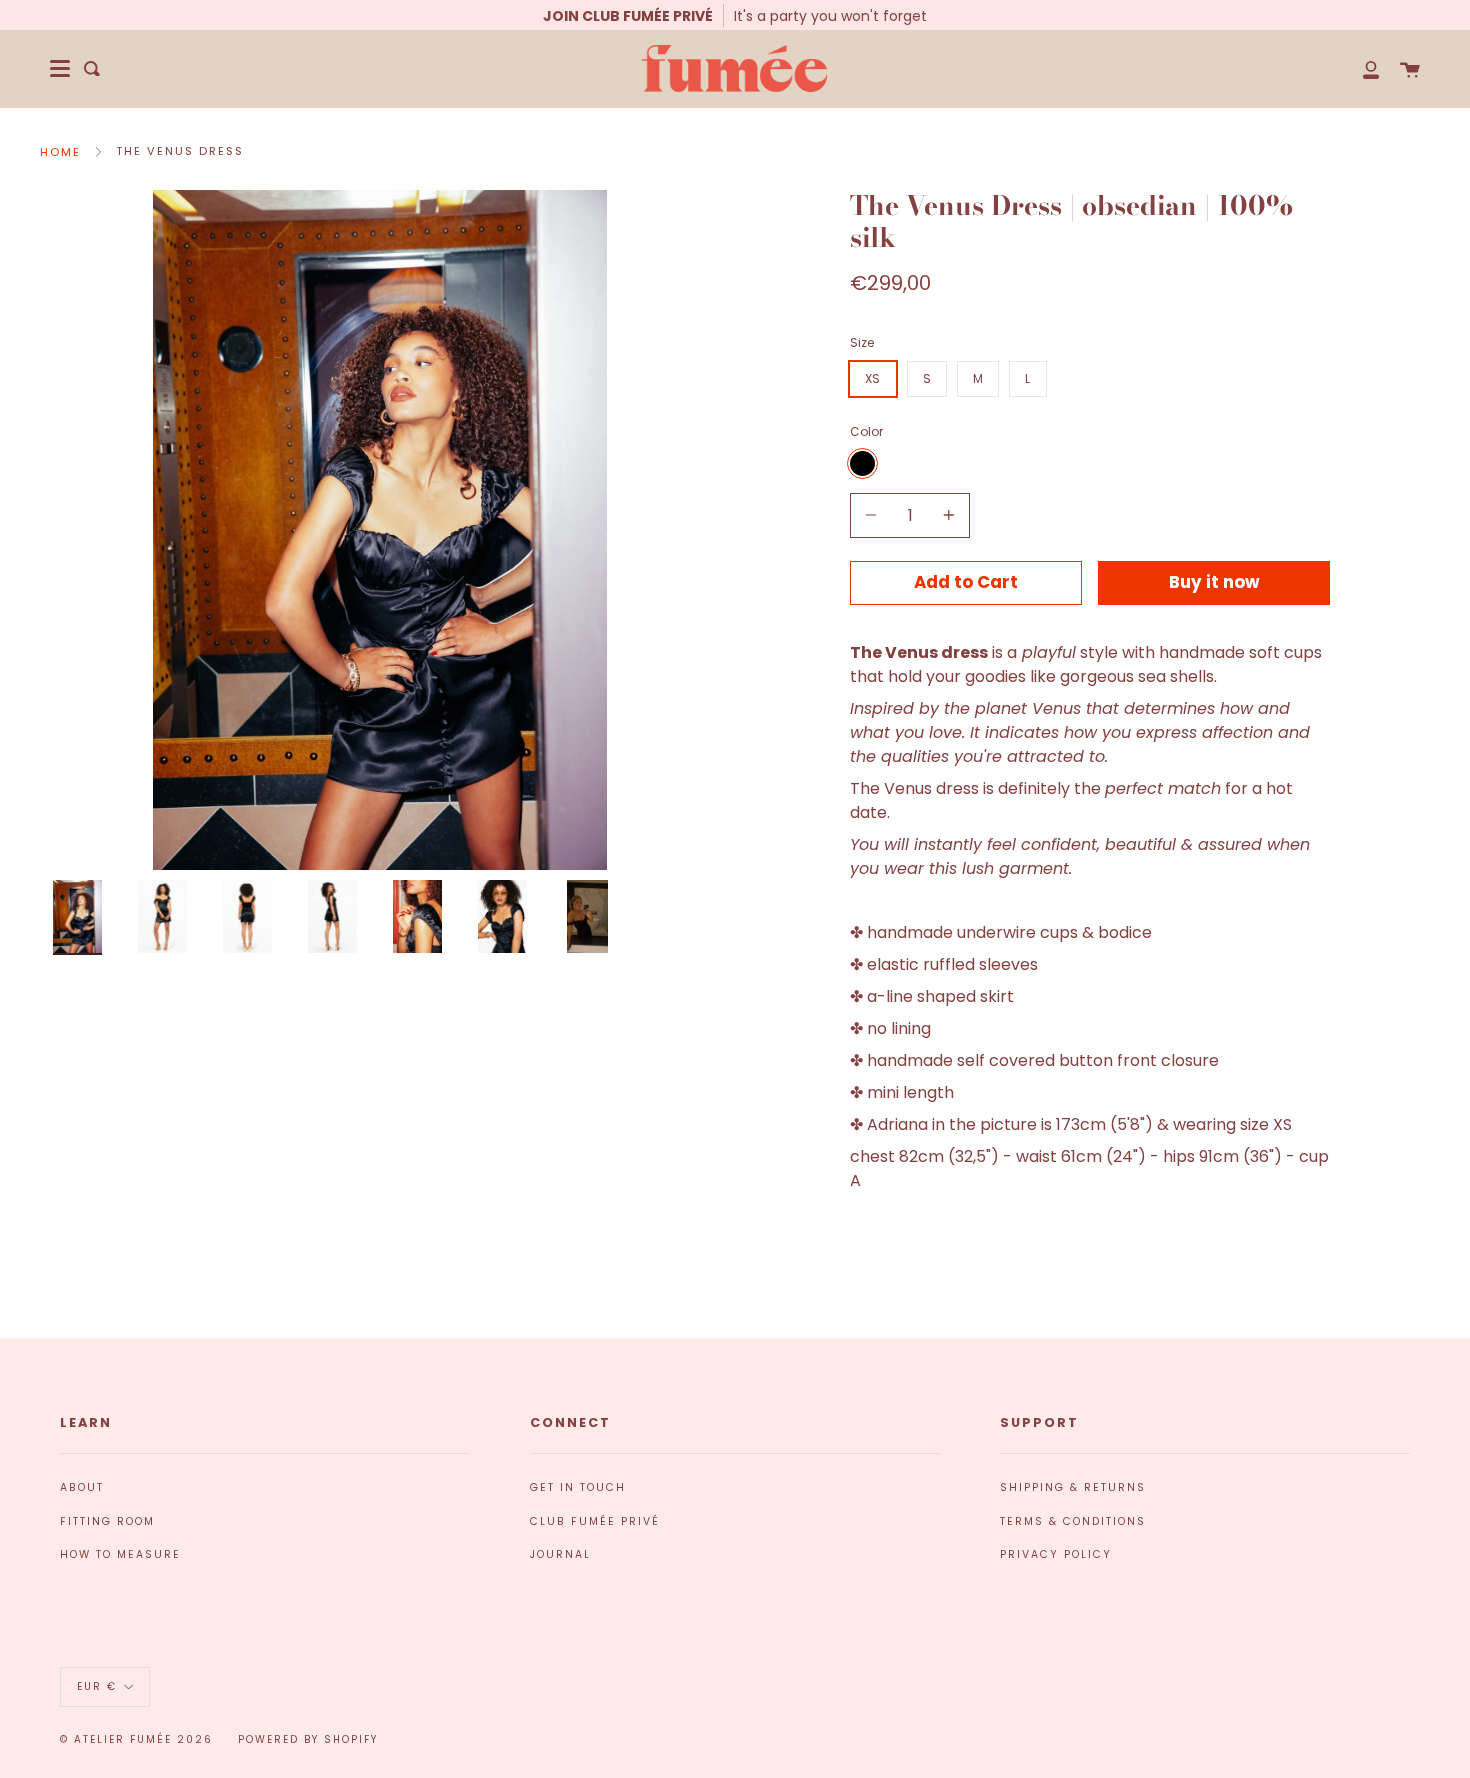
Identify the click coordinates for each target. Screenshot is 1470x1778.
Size (862, 342)
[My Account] (1360, 68)
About (82, 1487)
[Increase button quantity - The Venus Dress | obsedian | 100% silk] (946, 515)
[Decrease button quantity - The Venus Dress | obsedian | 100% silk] (874, 515)
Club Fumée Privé (595, 1521)
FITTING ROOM (107, 1521)
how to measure (120, 1554)
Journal (560, 1554)
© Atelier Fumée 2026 (136, 1739)
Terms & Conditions (1073, 1521)
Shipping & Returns (1073, 1487)
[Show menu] (60, 69)
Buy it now (1214, 582)
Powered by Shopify (308, 1739)
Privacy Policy (1056, 1554)
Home (60, 152)
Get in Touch (578, 1487)
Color (866, 431)
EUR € (97, 1686)
